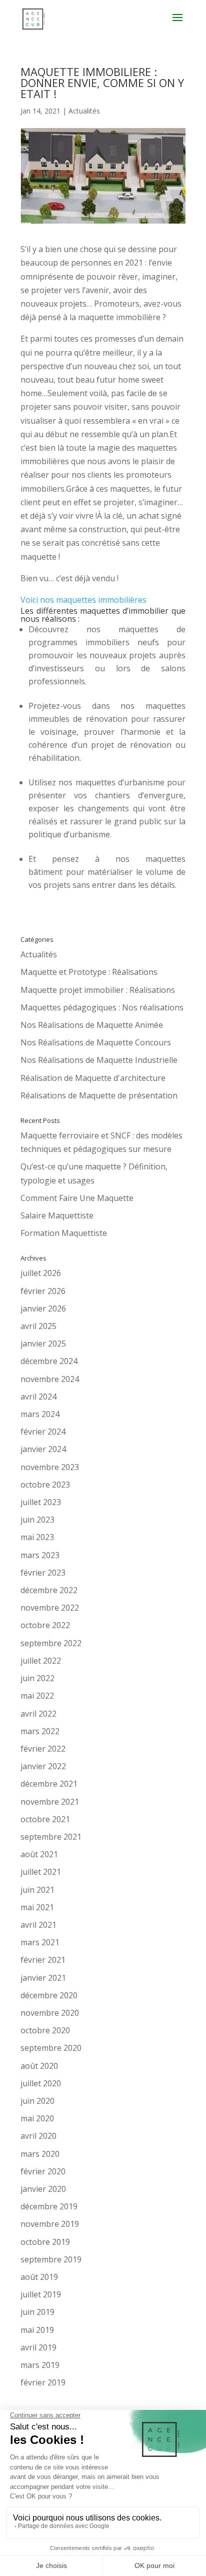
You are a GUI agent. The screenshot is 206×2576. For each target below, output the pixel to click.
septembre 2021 (51, 1837)
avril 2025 (38, 1326)
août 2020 (39, 2066)
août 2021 (39, 1854)
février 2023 (43, 1573)
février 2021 (43, 1960)
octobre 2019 (45, 2242)
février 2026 (43, 1291)
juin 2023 (37, 1520)
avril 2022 (38, 1714)
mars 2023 (40, 1555)
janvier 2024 (43, 1449)
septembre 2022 (51, 1643)
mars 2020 (40, 2154)
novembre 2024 (50, 1379)
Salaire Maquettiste (57, 1215)
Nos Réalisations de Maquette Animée (92, 1025)
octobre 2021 (45, 1819)
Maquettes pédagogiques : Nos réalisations (102, 1007)
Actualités (84, 111)
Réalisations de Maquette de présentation (99, 1095)
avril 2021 (38, 1925)
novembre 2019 (50, 2224)
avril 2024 (38, 1397)
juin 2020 (37, 2101)
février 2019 (43, 2382)
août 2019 (39, 2277)
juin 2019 (37, 2312)
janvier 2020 (43, 2189)
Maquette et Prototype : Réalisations (89, 972)
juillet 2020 (41, 2083)
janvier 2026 (43, 1309)
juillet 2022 (41, 1661)
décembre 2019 (49, 2206)
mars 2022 (40, 1731)
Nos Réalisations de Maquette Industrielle (99, 1060)
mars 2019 (40, 2365)
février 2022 (43, 1749)
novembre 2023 (50, 1467)
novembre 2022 (50, 1608)
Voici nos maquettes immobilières (83, 600)
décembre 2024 (49, 1361)
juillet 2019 (41, 2294)
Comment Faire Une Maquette (77, 1198)
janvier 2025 (43, 1344)
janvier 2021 (43, 1978)
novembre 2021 (50, 1802)
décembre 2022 (49, 1590)
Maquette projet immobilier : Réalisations (98, 990)
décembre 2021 (49, 1784)
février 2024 (43, 1432)
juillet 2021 (41, 1872)
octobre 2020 (45, 2030)
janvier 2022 (43, 1766)
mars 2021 (40, 1942)
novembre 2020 (50, 2013)
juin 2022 (37, 1678)
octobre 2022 (45, 1625)
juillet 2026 (41, 1273)
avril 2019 (38, 2347)
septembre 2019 (51, 2259)
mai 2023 (37, 1537)
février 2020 (43, 2171)
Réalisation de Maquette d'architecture (93, 1078)
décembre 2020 (49, 1995)
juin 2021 (37, 1890)
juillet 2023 (41, 1502)
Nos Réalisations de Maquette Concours (96, 1042)
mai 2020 (37, 2118)
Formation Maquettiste (64, 1233)
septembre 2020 (51, 2048)
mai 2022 (37, 1696)
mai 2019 (37, 2330)
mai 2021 (37, 1907)
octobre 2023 (45, 1485)
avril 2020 (38, 2136)
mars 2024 (40, 1414)
